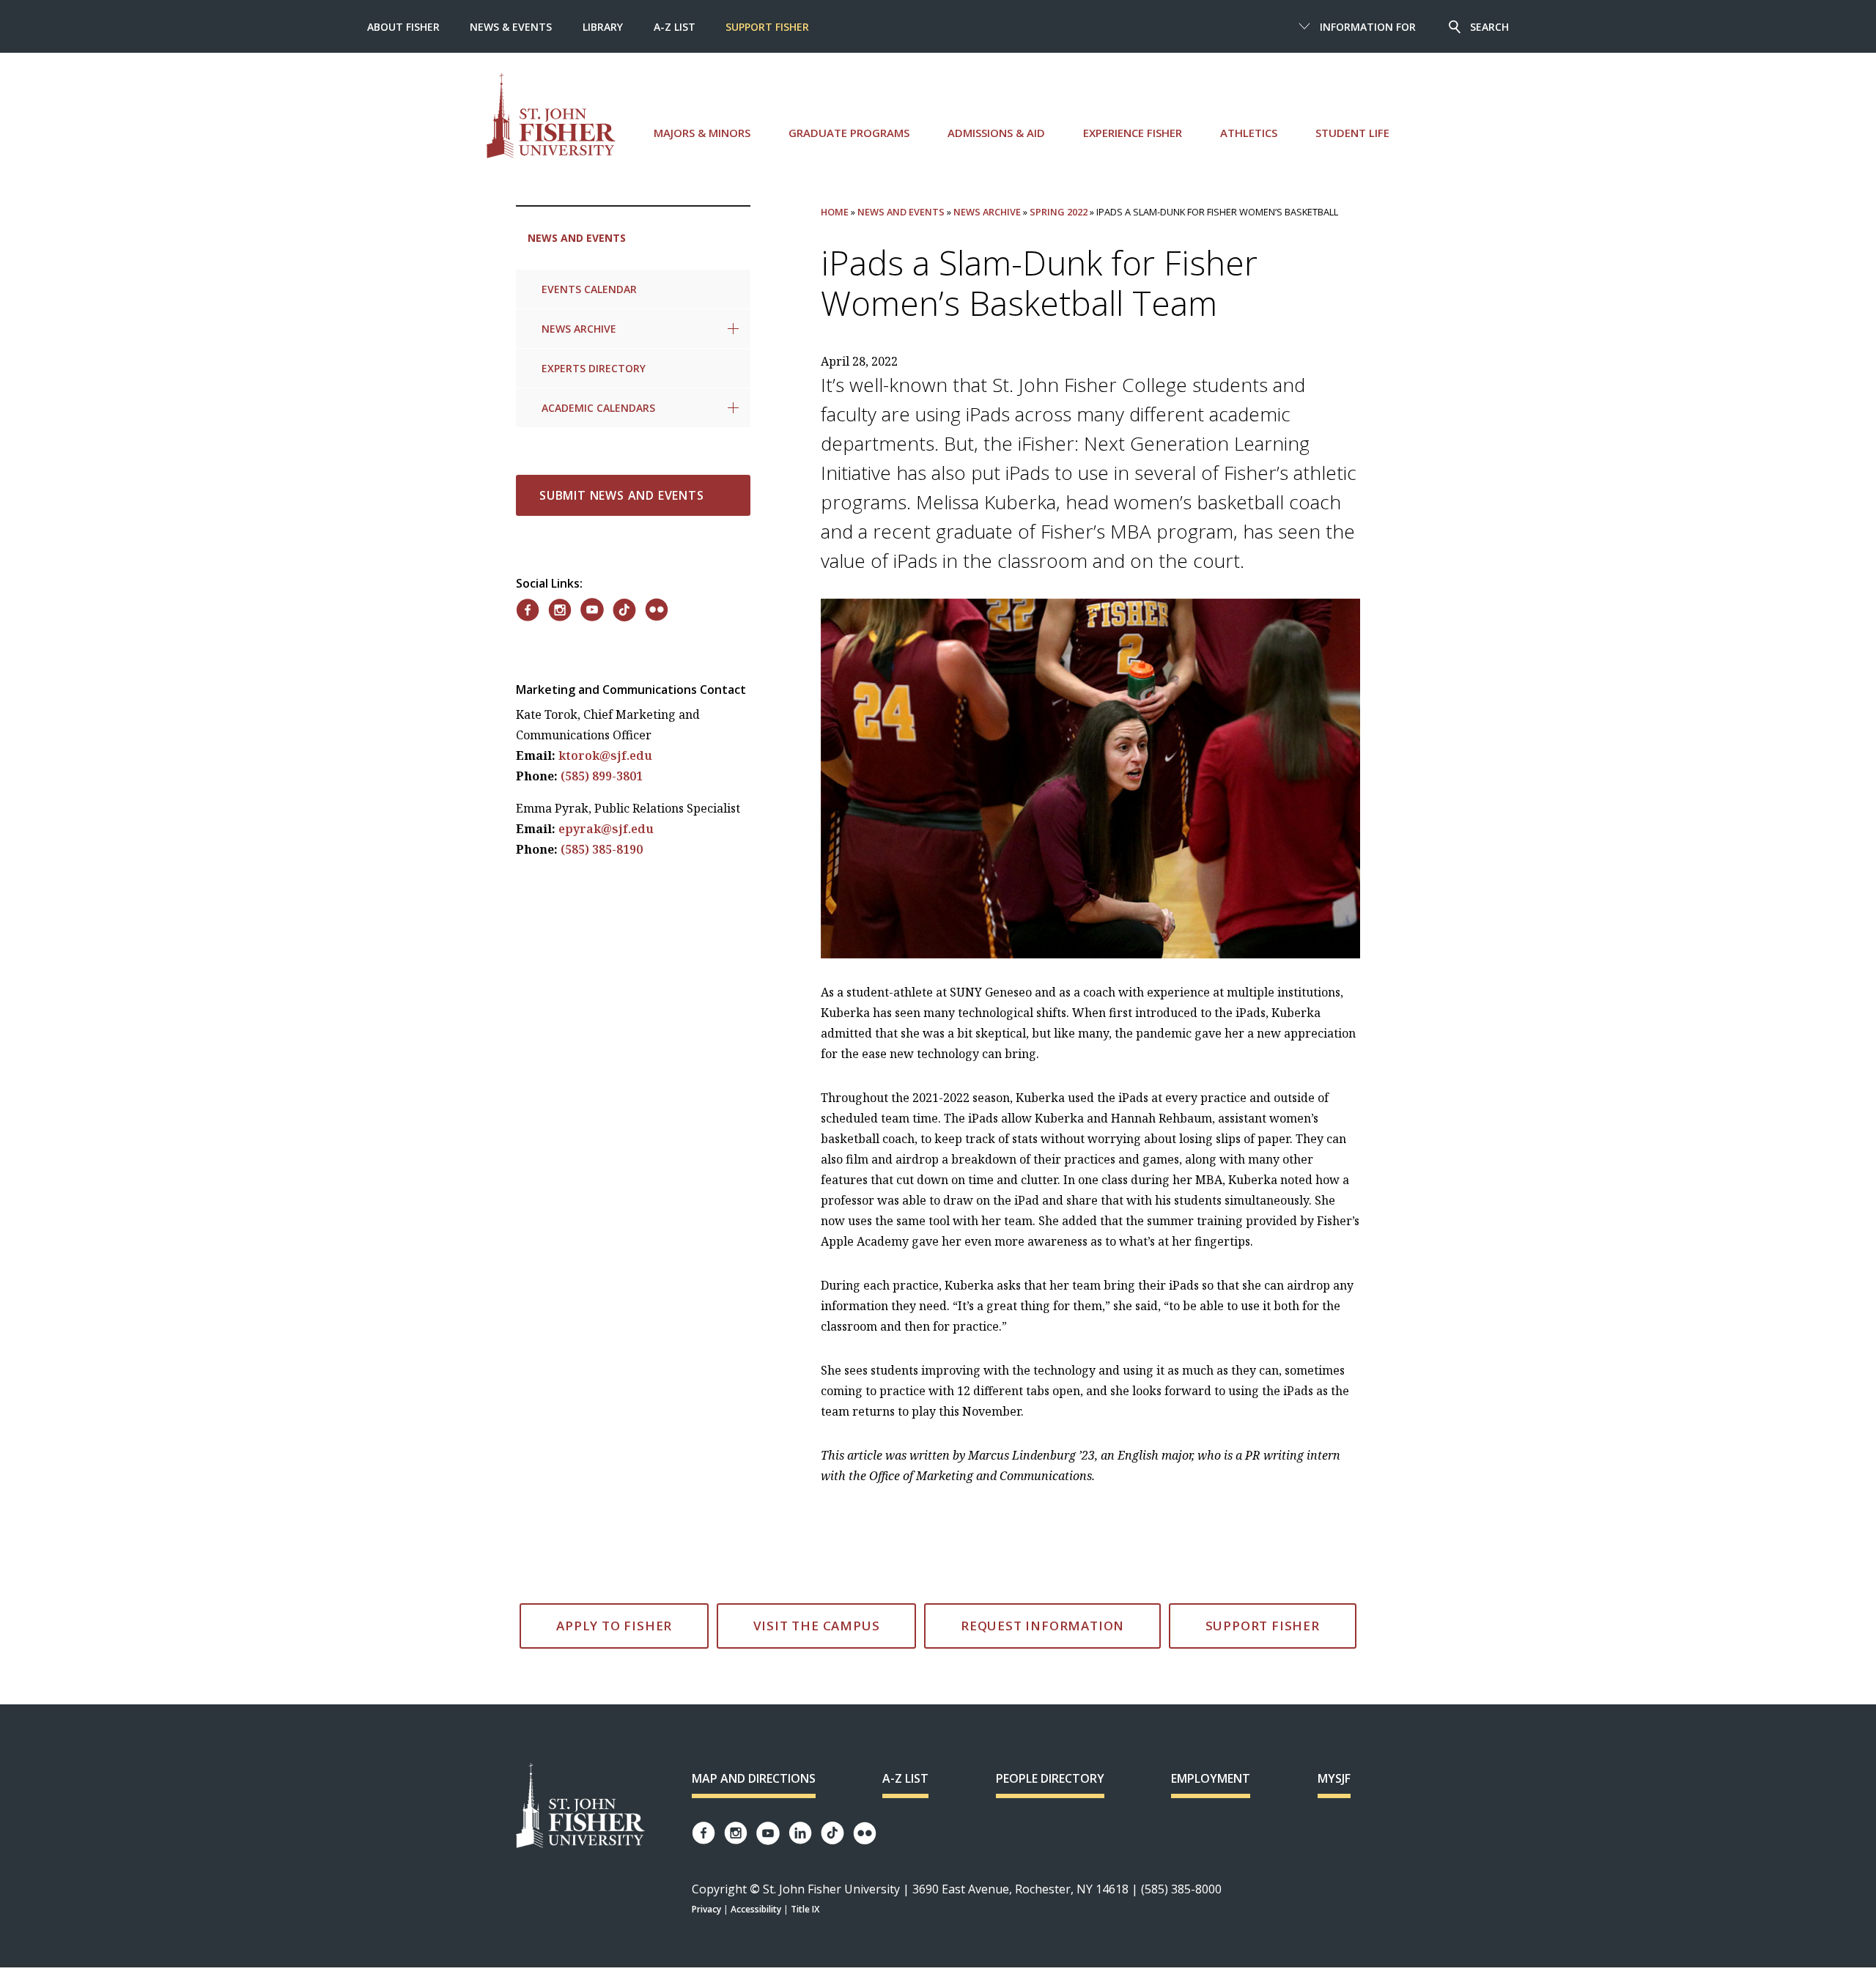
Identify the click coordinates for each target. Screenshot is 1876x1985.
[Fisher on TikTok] (624, 610)
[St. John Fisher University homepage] (551, 115)
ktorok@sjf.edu (605, 755)
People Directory (1050, 1778)
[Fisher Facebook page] (703, 1833)
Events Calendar (589, 289)
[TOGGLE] (733, 329)
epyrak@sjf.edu (606, 829)
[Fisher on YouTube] (592, 610)
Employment (1211, 1778)
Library (603, 27)
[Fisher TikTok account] (832, 1833)
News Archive (579, 329)
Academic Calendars (598, 408)
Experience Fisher (1133, 133)
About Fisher (403, 27)
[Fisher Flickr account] (865, 1833)
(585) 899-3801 (602, 776)
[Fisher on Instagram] (560, 610)
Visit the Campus (817, 1626)
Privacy (706, 1909)
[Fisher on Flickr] (657, 610)
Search (1489, 27)
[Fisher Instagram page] (736, 1833)
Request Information (1042, 1626)
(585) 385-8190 (602, 849)
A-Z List (675, 27)
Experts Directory (594, 368)
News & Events (511, 27)
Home (835, 212)
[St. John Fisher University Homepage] (580, 1807)
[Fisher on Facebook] (528, 610)
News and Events (577, 238)
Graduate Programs (849, 133)
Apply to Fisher (614, 1626)
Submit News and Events (622, 495)
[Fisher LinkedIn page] (800, 1833)
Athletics (1249, 133)
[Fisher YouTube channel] (768, 1833)
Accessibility (756, 1909)
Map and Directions (754, 1778)
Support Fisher (767, 27)
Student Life (1352, 133)
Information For (1368, 27)
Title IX (805, 1909)
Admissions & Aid (996, 133)
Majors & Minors (702, 133)
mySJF (1334, 1778)
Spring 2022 (1059, 212)
